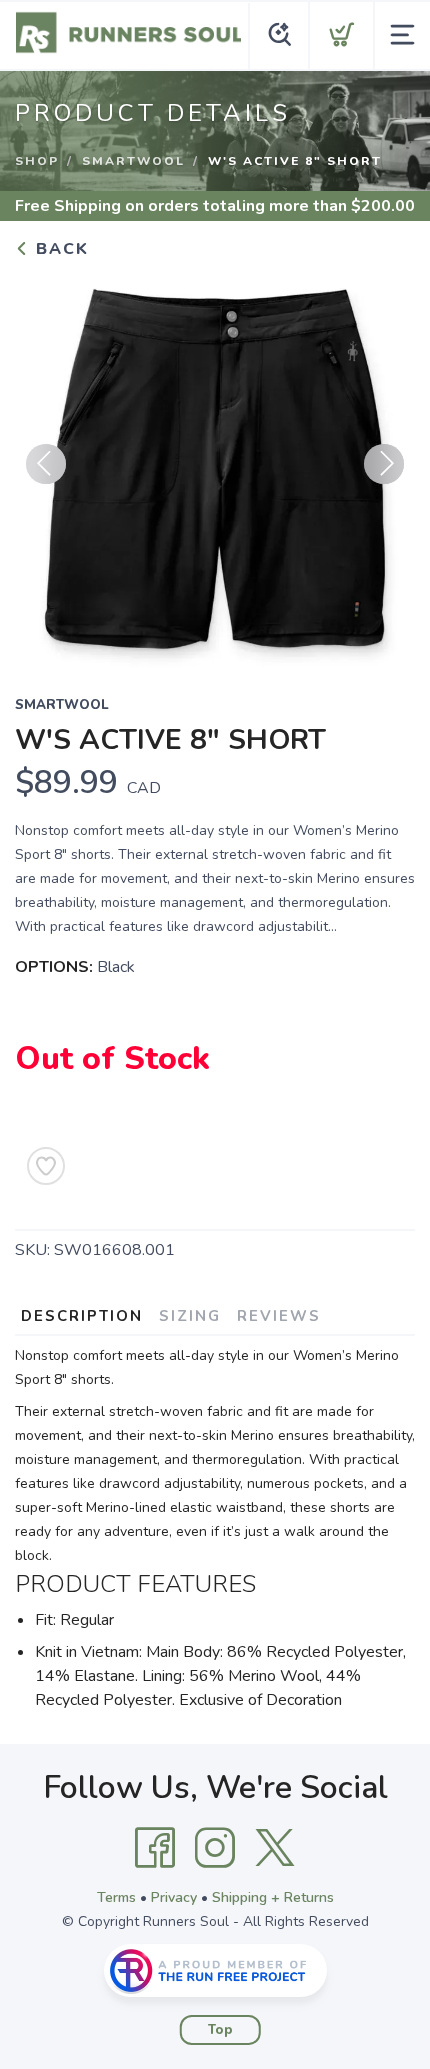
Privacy (174, 1897)
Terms (116, 1897)
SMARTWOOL (133, 161)
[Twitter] (275, 1848)
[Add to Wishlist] (46, 1166)
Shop (37, 161)
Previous (46, 464)
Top (220, 2030)
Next (384, 464)
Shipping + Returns (273, 1897)
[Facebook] (155, 1848)
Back (59, 249)
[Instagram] (215, 1848)
